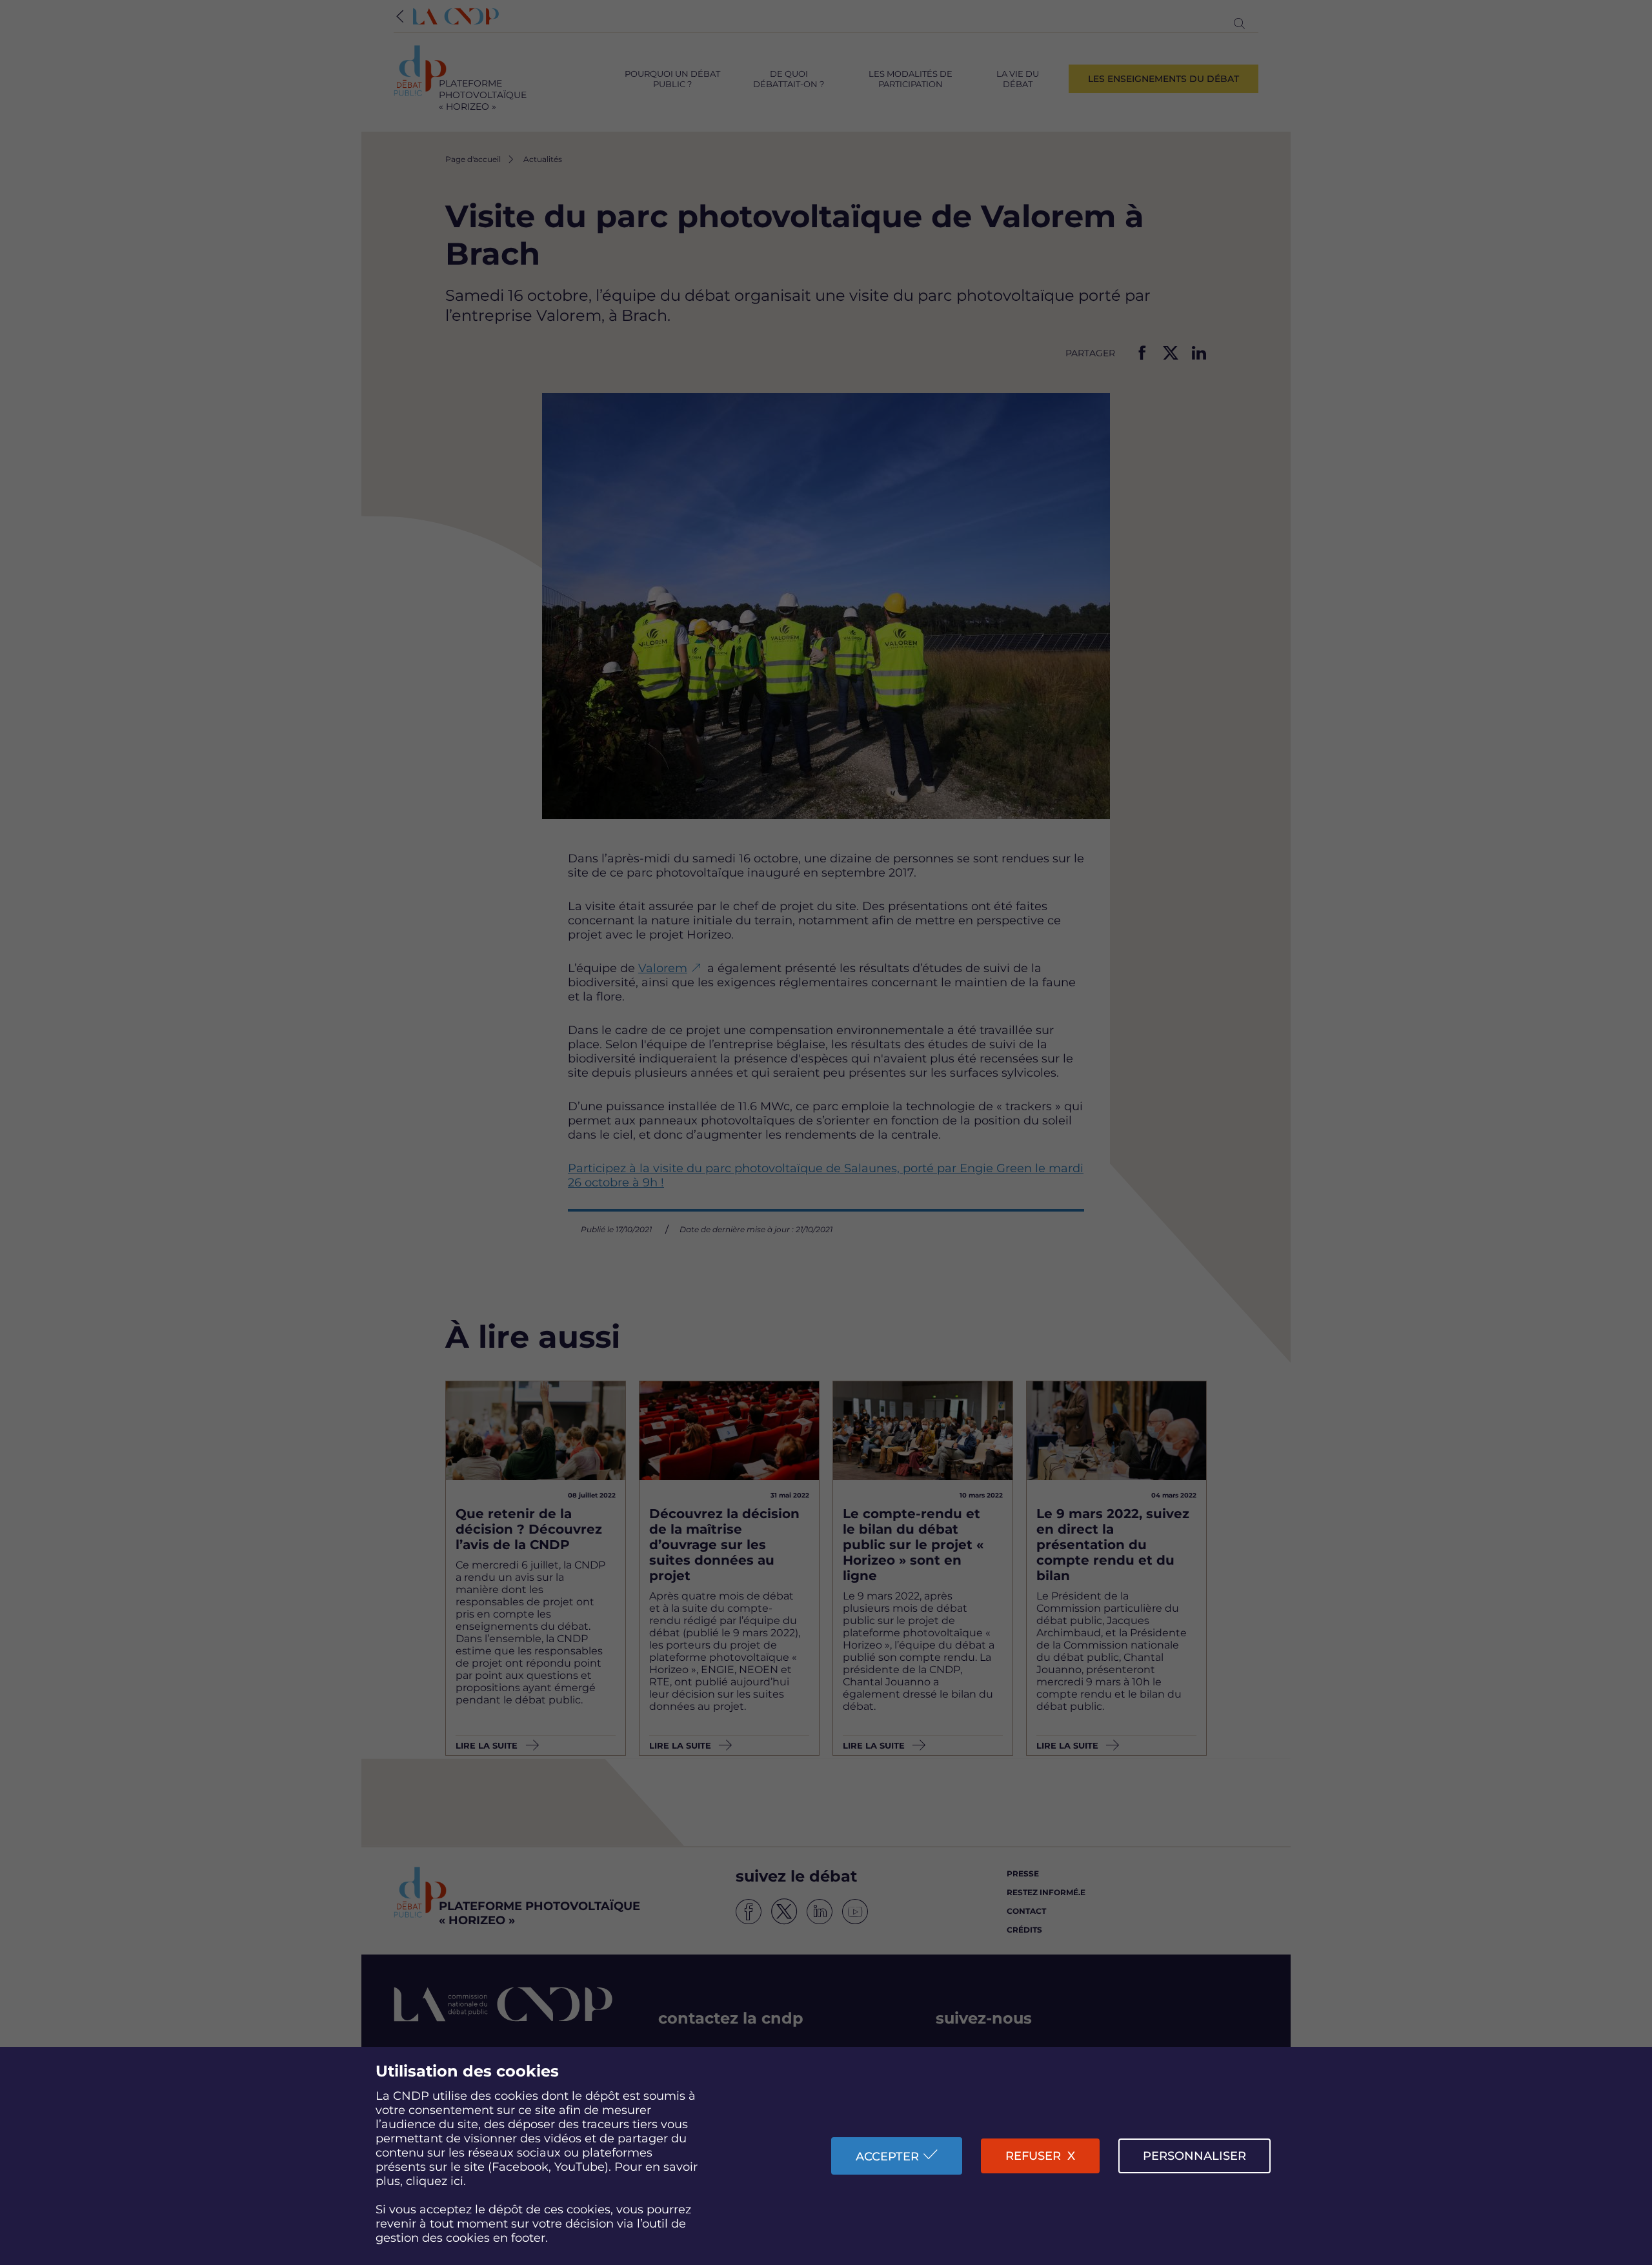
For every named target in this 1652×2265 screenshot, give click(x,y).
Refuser (1033, 2156)
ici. (458, 2181)
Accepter (887, 2157)
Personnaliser (1194, 2156)
